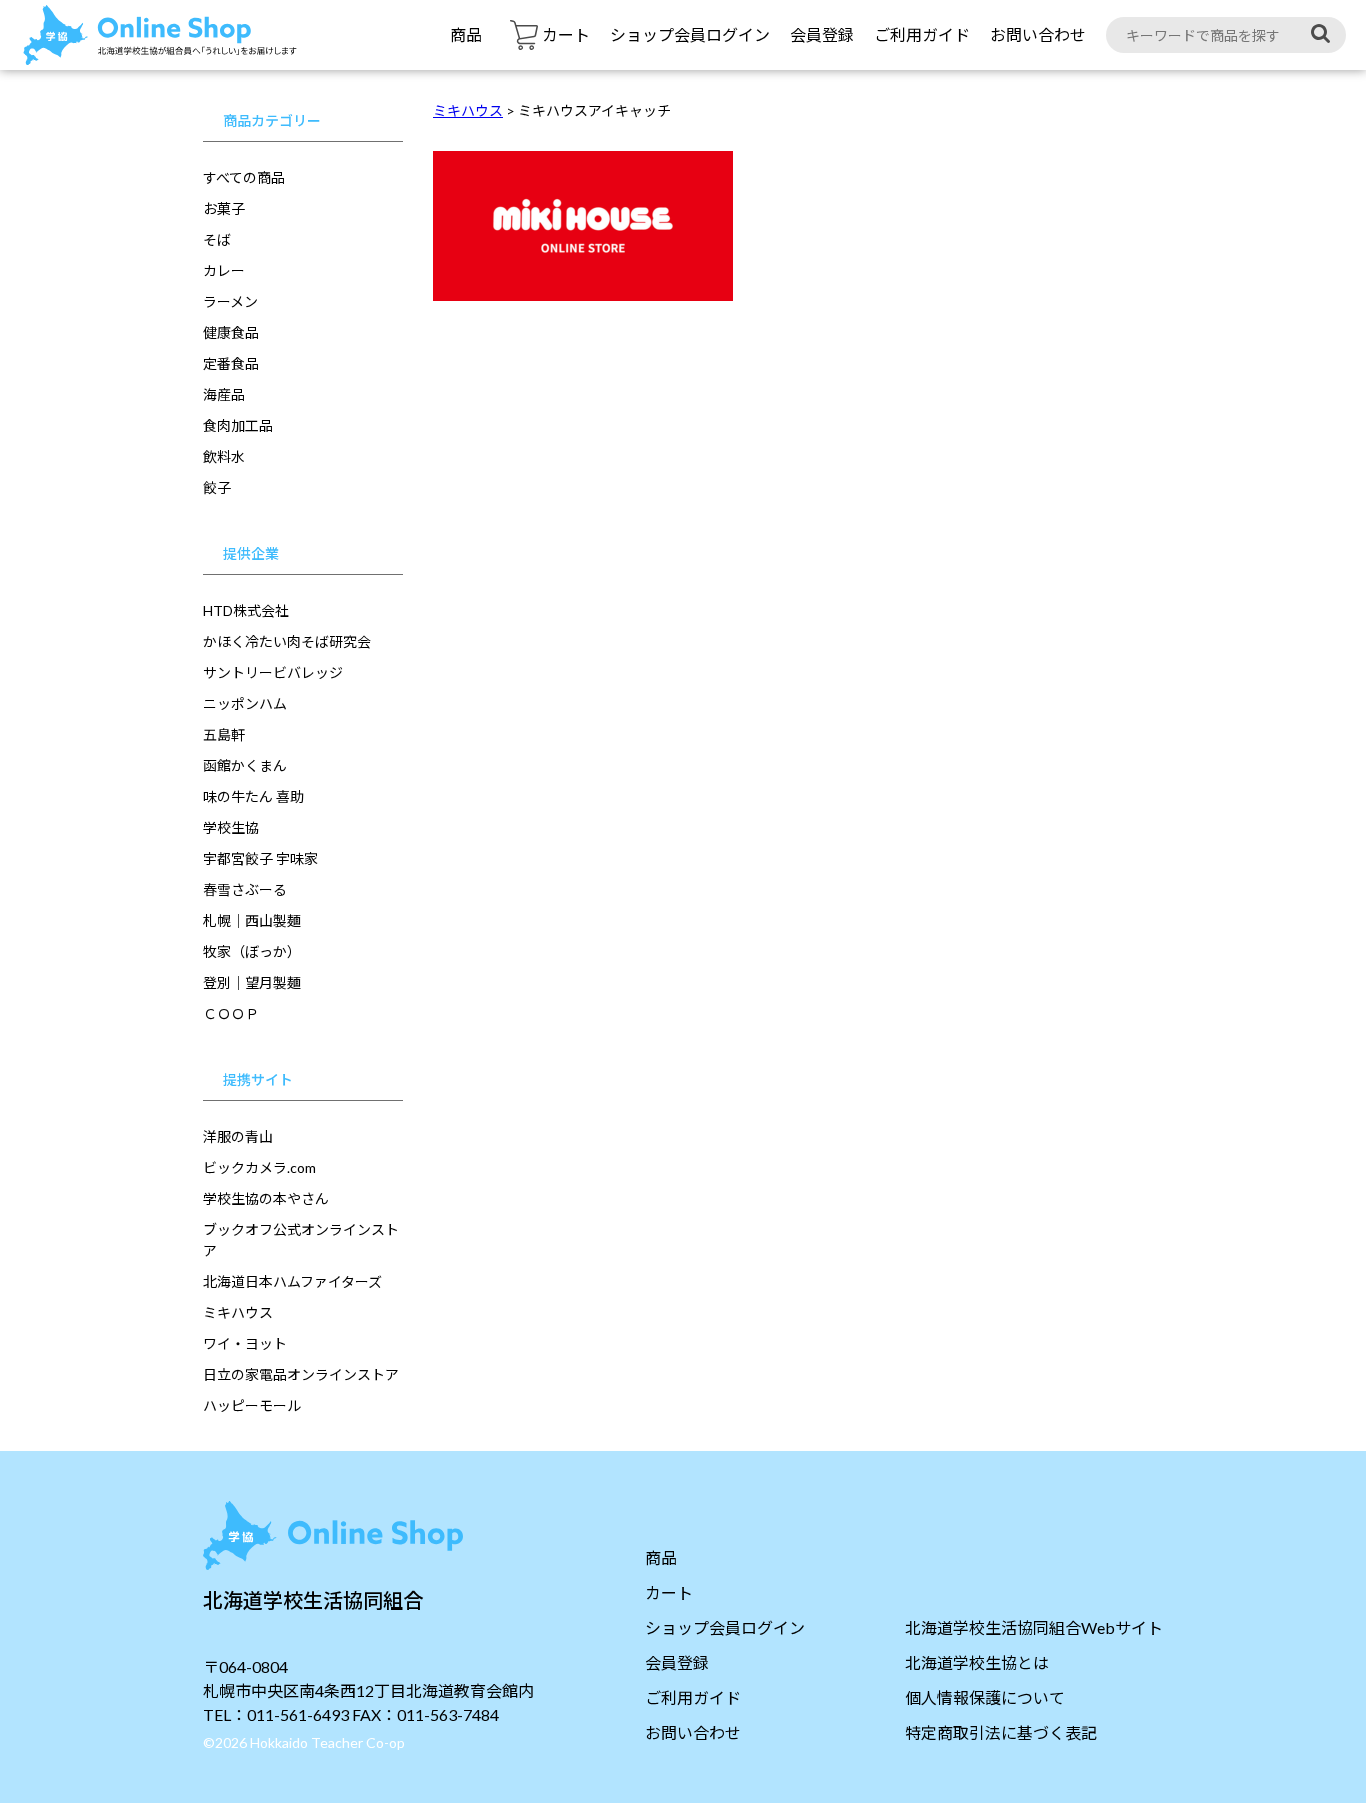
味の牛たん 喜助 (253, 796)
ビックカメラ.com (259, 1167)
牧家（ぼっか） (252, 951)
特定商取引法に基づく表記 (1001, 1732)
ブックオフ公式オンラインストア (301, 1240)
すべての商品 (244, 177)
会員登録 (822, 34)
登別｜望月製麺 (252, 982)
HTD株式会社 (246, 610)
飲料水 (224, 456)
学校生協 (231, 827)
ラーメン (230, 301)
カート (669, 1592)
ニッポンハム (245, 703)
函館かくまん (245, 765)
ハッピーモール (252, 1405)
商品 (466, 34)
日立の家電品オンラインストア (301, 1374)
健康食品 (231, 332)
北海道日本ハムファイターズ (292, 1281)
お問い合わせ (1038, 34)
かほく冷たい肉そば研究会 (287, 641)
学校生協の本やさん (266, 1198)
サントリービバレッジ (273, 672)
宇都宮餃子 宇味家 (260, 858)
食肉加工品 (238, 425)
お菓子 (224, 208)
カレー (224, 270)
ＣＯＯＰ (231, 1013)
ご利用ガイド (922, 34)
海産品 (224, 394)
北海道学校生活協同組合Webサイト (1034, 1627)
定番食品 (231, 363)
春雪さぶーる (245, 889)
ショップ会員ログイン (690, 34)
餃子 (217, 487)
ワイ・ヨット (245, 1343)
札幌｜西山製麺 (252, 920)
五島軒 (224, 734)
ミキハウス (238, 1312)
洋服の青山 (238, 1136)
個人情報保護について (985, 1697)
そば (217, 239)
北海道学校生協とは (977, 1662)
